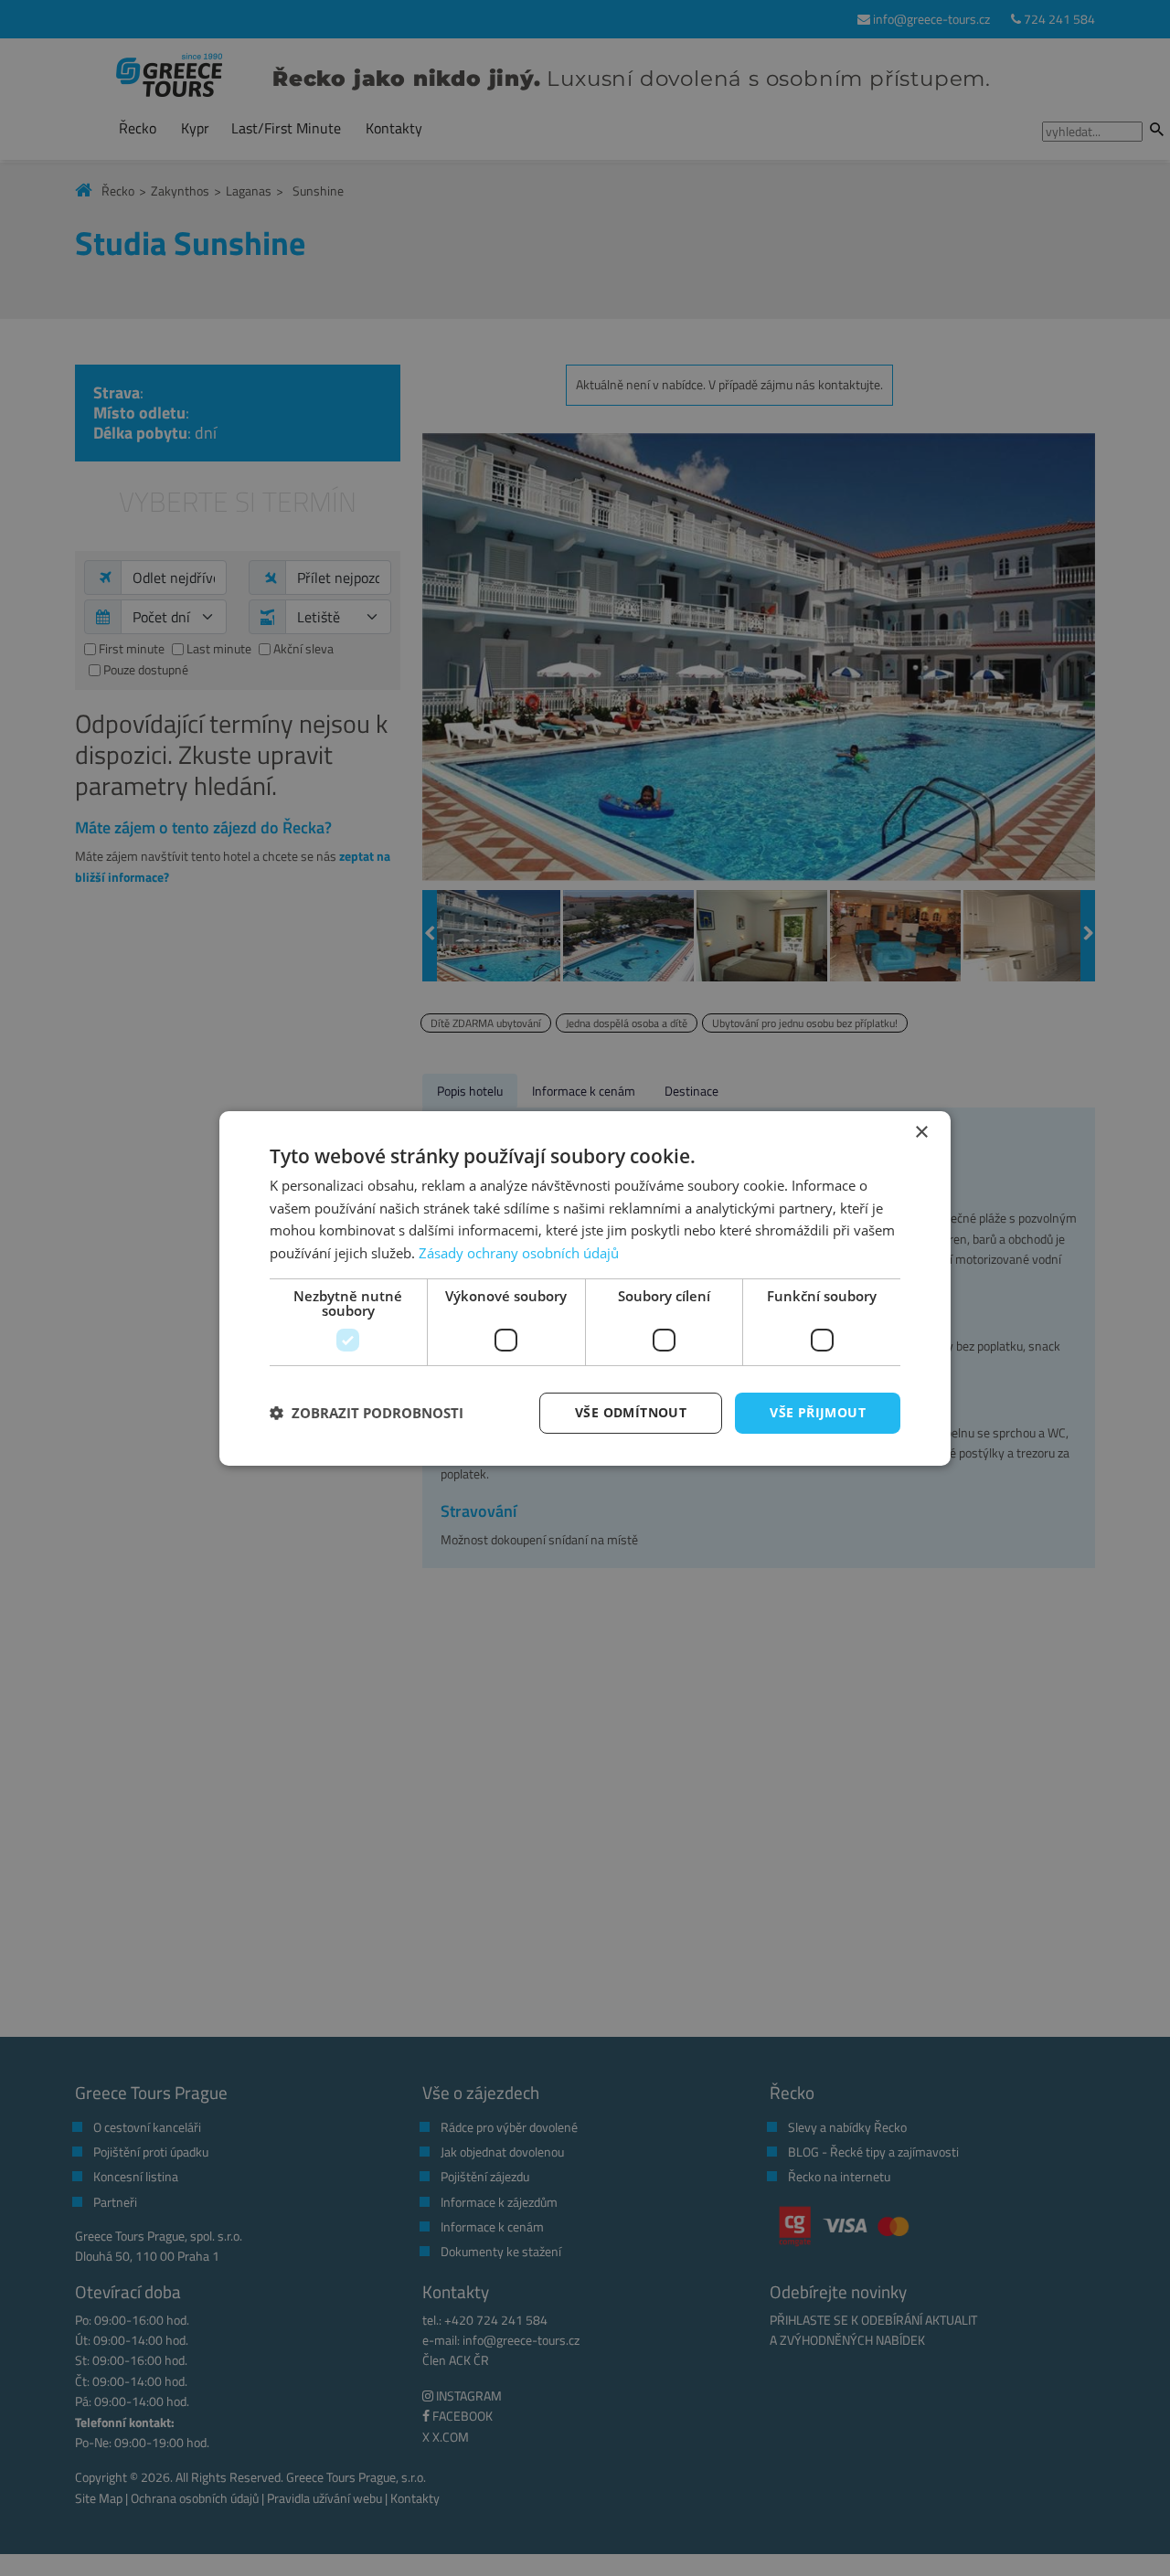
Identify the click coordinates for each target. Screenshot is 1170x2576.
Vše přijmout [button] (818, 1412)
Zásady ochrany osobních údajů (519, 1253)
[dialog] (585, 1288)
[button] (367, 1413)
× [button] (921, 1132)
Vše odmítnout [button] (631, 1412)
